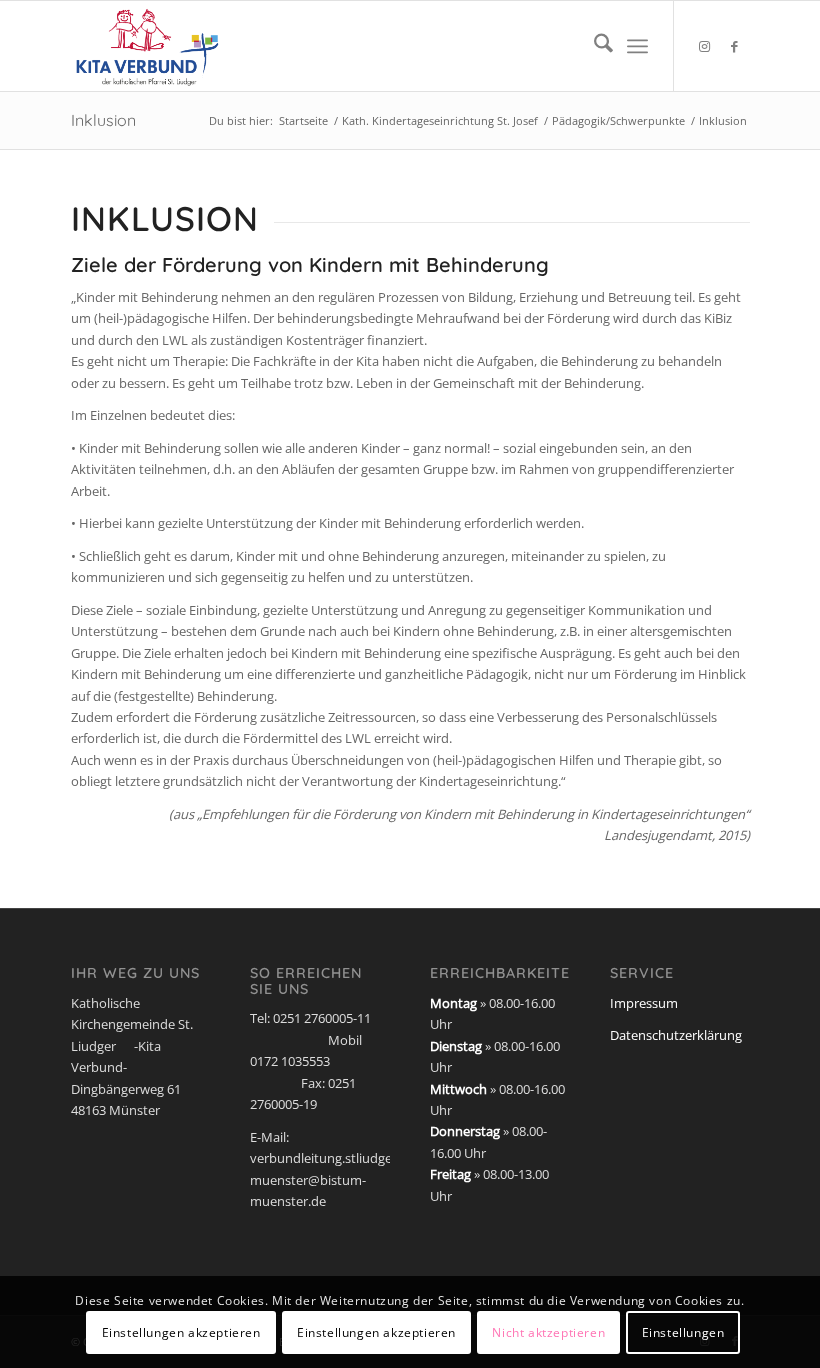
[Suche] (593, 46)
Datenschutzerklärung (676, 1035)
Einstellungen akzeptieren (181, 1332)
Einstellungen (683, 1332)
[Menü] (637, 46)
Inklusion (103, 120)
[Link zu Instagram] (705, 46)
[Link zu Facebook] (735, 46)
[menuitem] (593, 46)
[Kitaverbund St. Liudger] (147, 46)
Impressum (644, 1003)
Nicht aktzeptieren (548, 1332)
